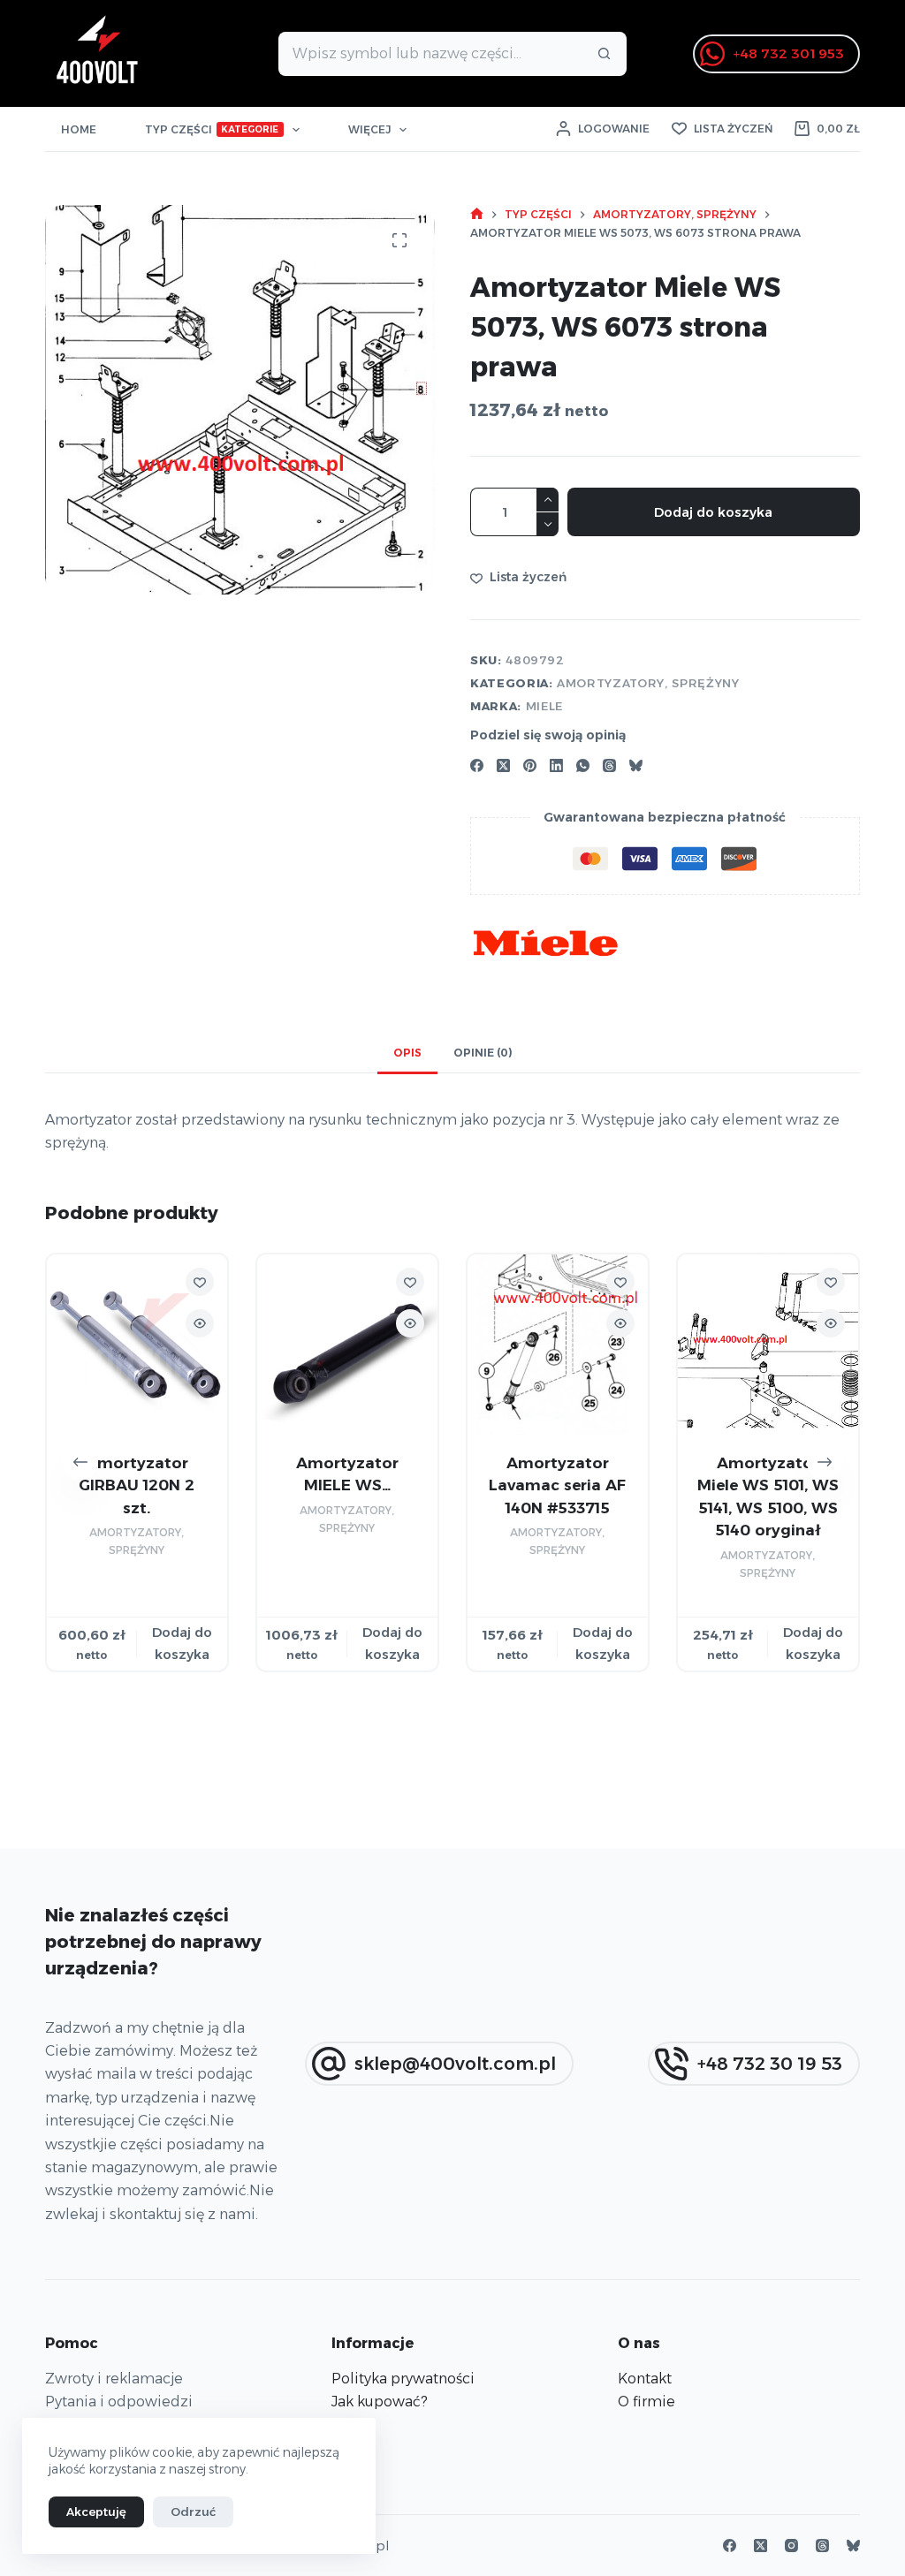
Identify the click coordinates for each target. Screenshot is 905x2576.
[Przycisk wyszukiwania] (605, 54)
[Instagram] (791, 2546)
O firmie (646, 2402)
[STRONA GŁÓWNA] (477, 214)
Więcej (369, 129)
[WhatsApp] (583, 765)
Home (79, 129)
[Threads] (609, 765)
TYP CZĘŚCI (212, 129)
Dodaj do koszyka (713, 512)
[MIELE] (545, 943)
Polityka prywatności (403, 2379)
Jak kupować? (380, 2402)
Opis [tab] (407, 1053)
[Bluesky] (636, 765)
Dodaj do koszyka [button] (182, 1643)
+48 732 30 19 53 (770, 2064)
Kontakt (645, 2379)
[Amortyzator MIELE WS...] (347, 1345)
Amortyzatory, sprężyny (648, 683)
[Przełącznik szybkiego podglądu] (200, 1323)
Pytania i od (86, 2402)
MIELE (544, 706)
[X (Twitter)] (503, 765)
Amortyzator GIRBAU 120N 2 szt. (137, 1485)
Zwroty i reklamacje (114, 2379)
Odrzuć (193, 2512)
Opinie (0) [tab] (483, 1053)
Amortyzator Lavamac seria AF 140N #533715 (557, 1485)
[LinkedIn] (556, 765)
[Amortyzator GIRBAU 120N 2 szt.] (137, 1345)
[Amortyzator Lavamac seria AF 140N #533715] (558, 1345)
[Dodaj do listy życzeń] (200, 1282)
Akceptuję (96, 2512)
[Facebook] (477, 765)
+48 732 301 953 (789, 53)
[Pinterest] (530, 765)
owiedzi (164, 2402)
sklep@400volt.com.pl (455, 2064)
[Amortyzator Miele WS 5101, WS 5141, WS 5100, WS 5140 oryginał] (768, 1345)
